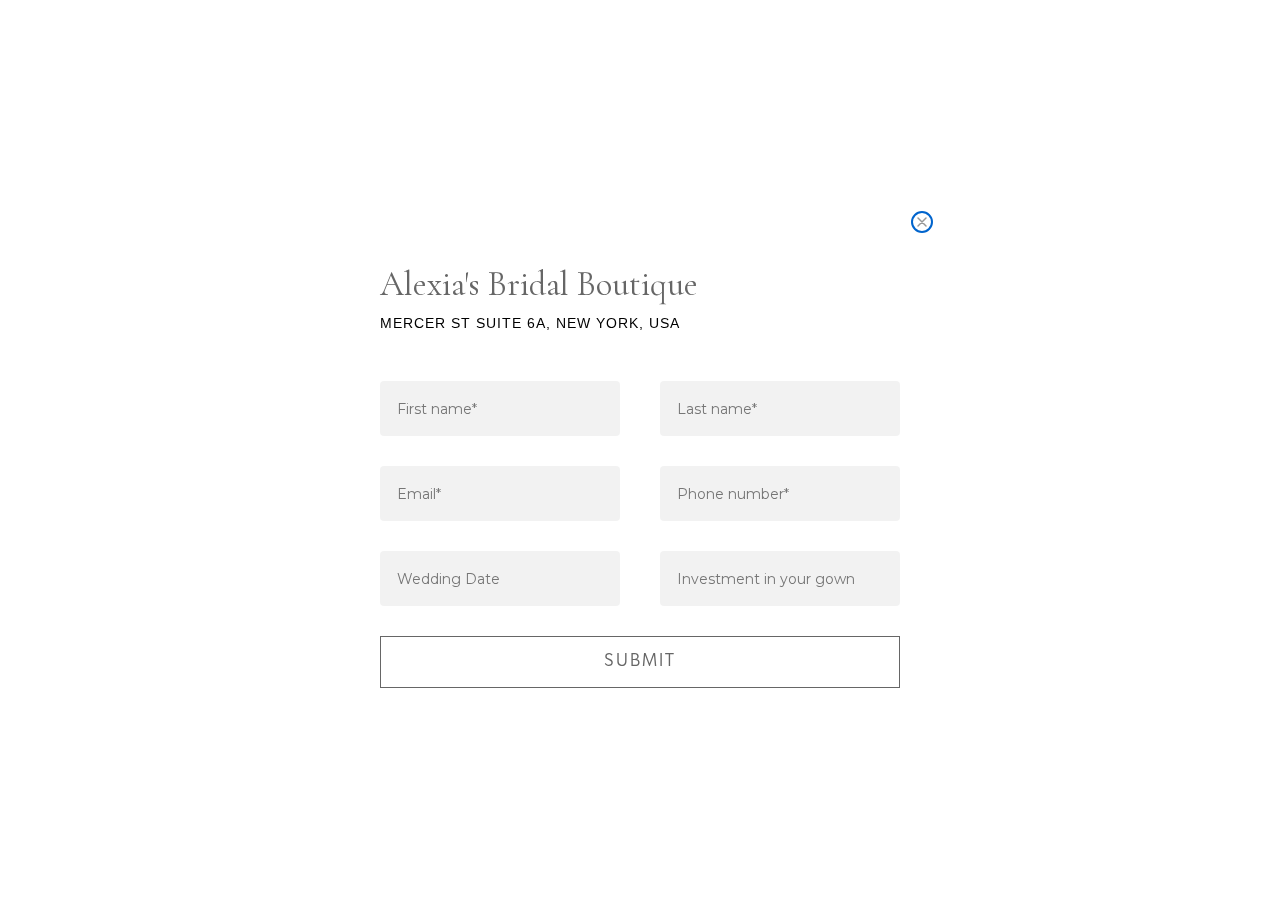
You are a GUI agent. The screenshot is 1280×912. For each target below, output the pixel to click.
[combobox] (774, 578)
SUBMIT (640, 662)
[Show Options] (881, 578)
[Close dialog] (922, 222)
